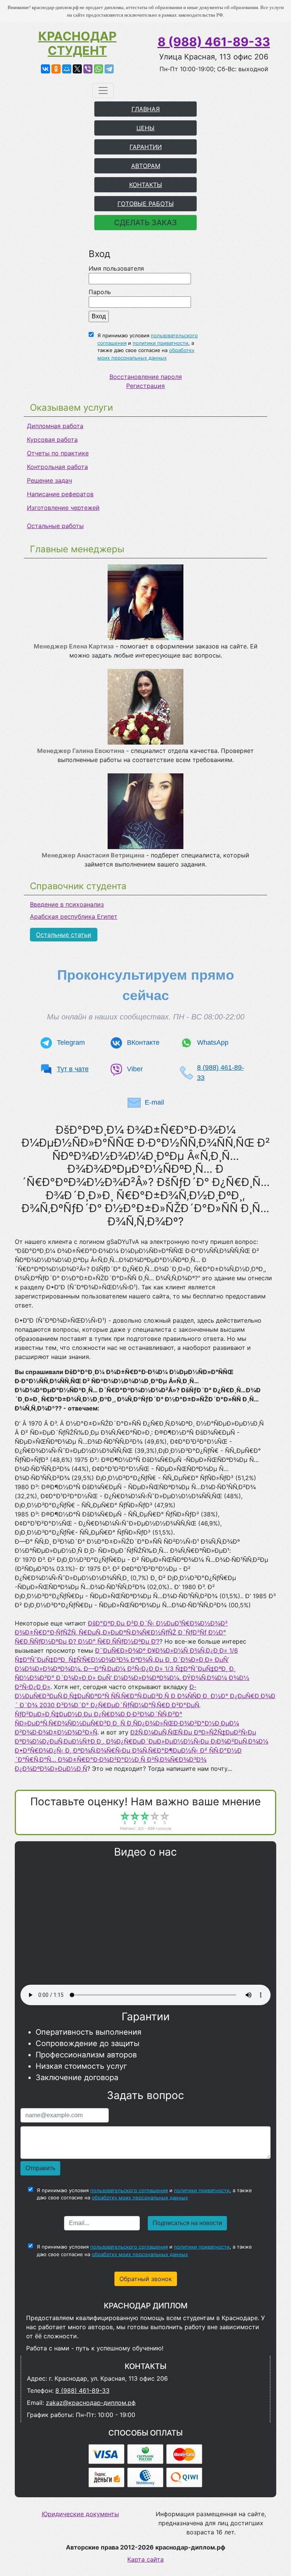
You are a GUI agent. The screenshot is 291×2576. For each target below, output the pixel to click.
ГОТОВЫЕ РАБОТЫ (146, 204)
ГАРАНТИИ (146, 147)
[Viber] (88, 69)
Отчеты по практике (58, 453)
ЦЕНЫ (145, 128)
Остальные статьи (64, 935)
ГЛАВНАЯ (146, 109)
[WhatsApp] (99, 69)
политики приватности (160, 343)
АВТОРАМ (146, 166)
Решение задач (49, 480)
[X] (77, 69)
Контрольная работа (57, 467)
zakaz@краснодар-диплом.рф (91, 2403)
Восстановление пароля (146, 377)
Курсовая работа (52, 439)
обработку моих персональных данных (140, 2197)
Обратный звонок (146, 2279)
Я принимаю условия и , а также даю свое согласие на (148, 347)
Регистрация (145, 386)
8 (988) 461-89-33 (214, 42)
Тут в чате (73, 1069)
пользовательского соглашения (129, 2190)
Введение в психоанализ (67, 904)
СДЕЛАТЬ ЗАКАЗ (145, 223)
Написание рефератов (60, 494)
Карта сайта (145, 2559)
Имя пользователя (116, 268)
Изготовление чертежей (63, 508)
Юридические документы (80, 2514)
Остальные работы (55, 526)
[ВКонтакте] (45, 69)
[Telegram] (109, 69)
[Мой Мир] (67, 69)
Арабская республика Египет (74, 916)
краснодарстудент (77, 44)
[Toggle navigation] (103, 90)
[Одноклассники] (56, 69)
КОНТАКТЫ (146, 185)
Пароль (100, 292)
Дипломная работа (55, 426)
